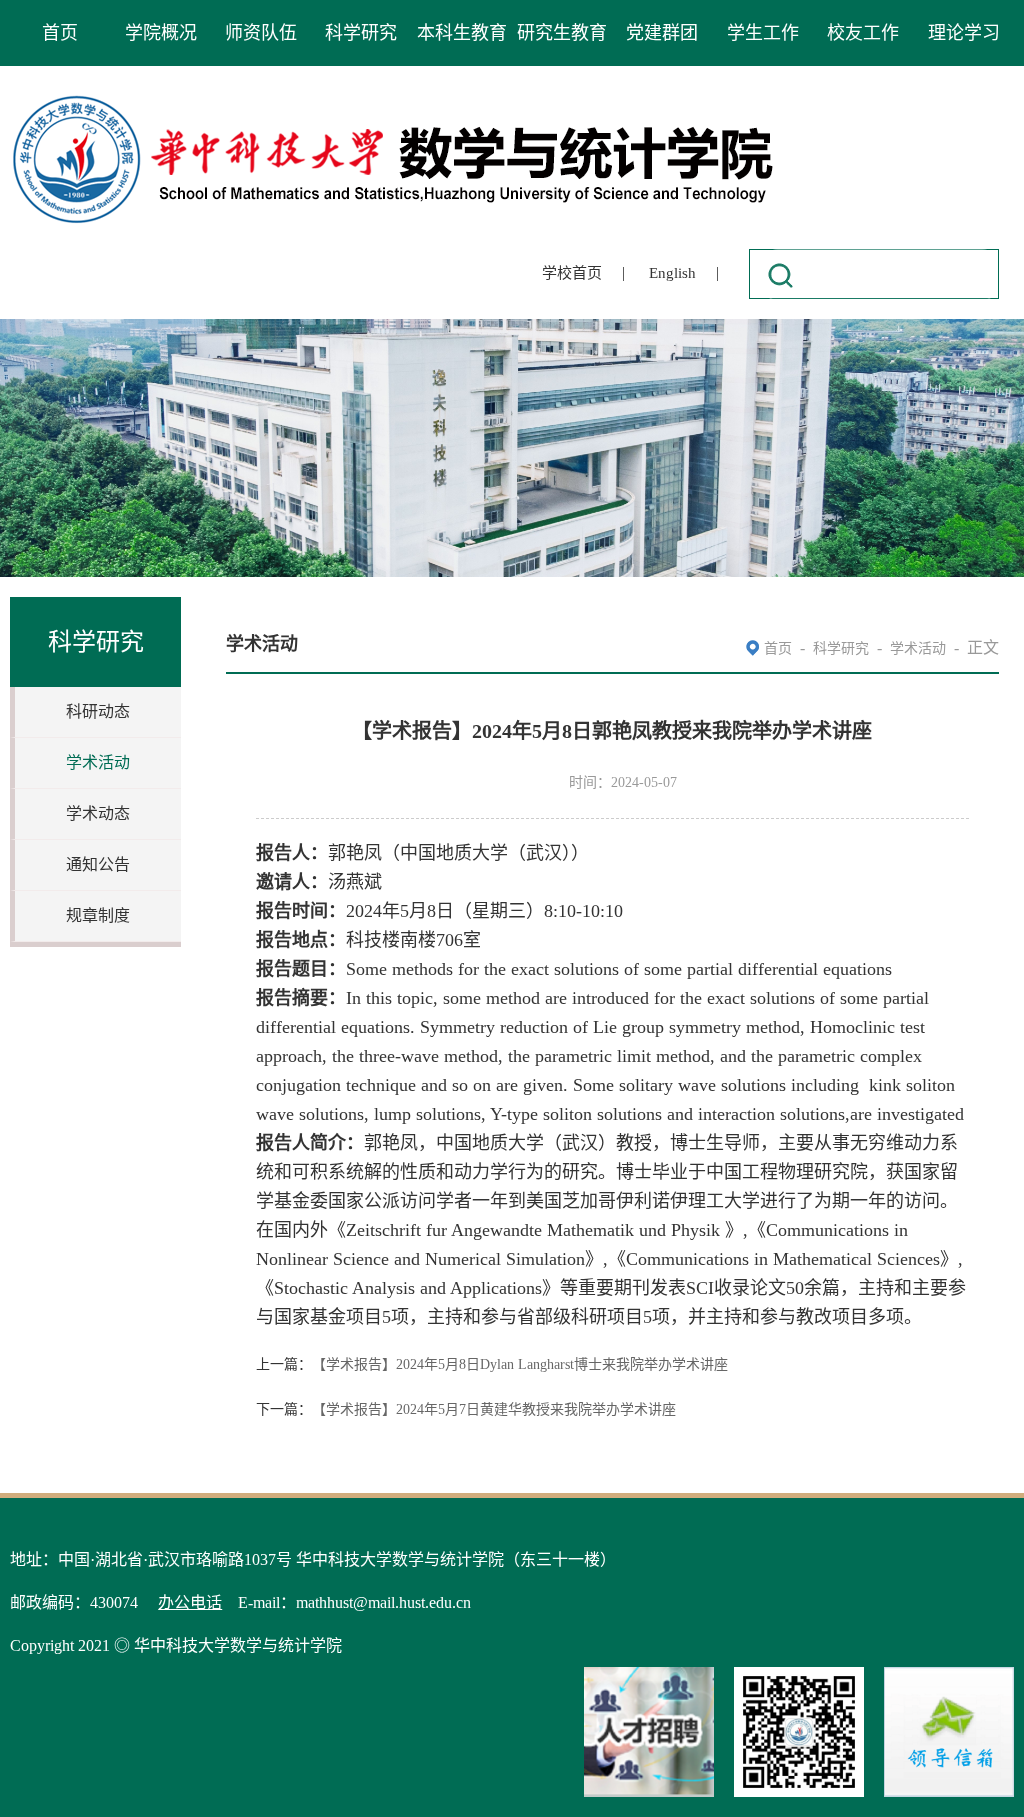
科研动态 (98, 711)
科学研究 (361, 33)
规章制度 (98, 915)
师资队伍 (261, 33)
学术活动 (98, 762)
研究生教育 (562, 33)
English (672, 273)
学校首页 (572, 273)
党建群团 (662, 33)
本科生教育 (462, 33)
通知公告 (98, 864)
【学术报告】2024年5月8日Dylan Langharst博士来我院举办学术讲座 (520, 1364)
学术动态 (98, 813)
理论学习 (964, 33)
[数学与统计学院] (394, 98)
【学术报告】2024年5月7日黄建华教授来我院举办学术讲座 (494, 1409)
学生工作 (763, 33)
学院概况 (161, 33)
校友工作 (863, 33)
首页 (60, 33)
